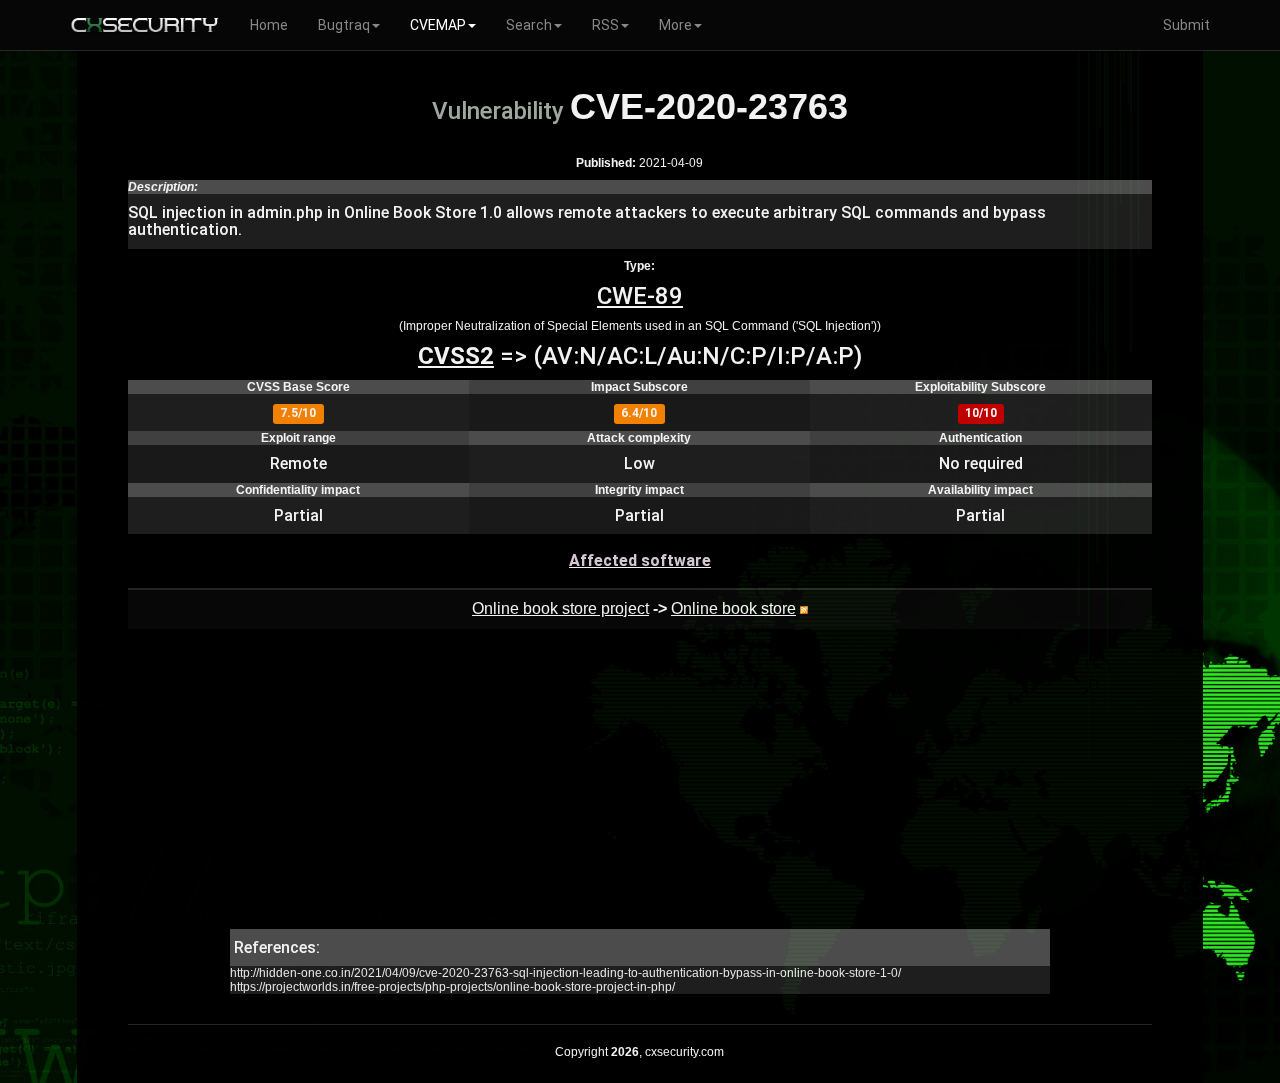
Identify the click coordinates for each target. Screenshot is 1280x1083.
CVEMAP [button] (438, 25)
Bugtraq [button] (344, 25)
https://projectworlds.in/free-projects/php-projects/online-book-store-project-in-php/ (452, 987)
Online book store (733, 608)
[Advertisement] (639, 789)
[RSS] (804, 608)
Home (269, 25)
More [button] (675, 25)
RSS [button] (605, 25)
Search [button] (529, 25)
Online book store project (560, 608)
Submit (1186, 25)
